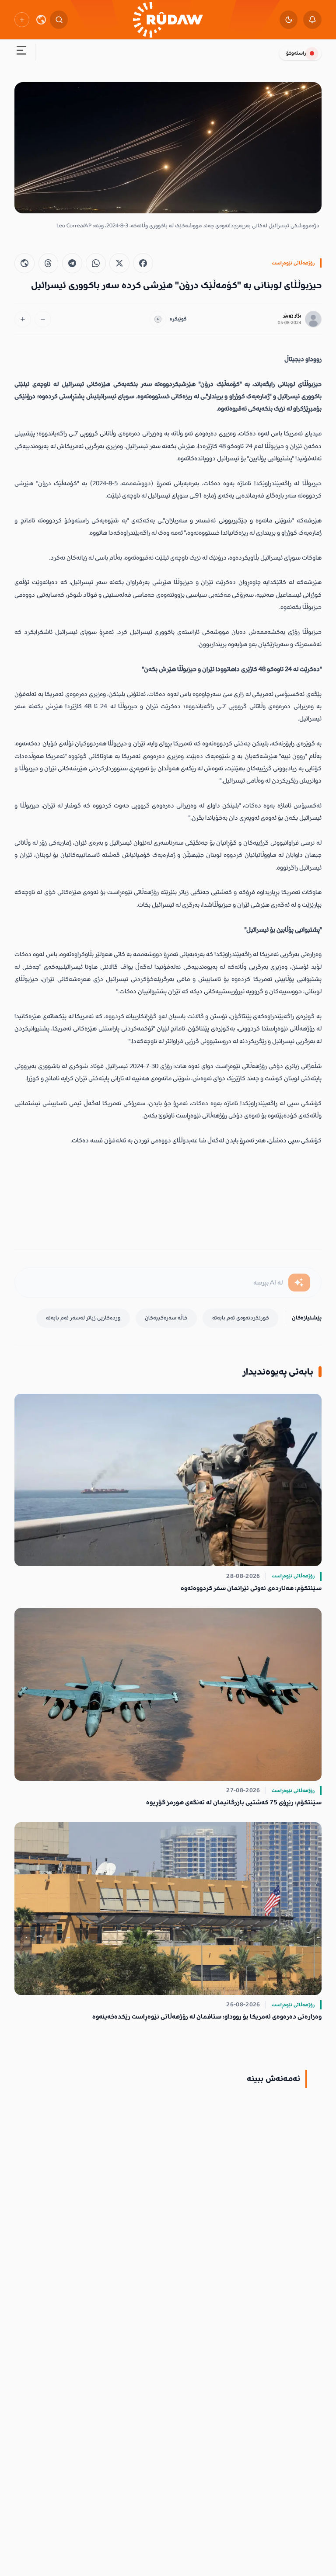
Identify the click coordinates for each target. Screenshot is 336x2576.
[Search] (59, 20)
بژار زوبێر (292, 315)
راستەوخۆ (296, 53)
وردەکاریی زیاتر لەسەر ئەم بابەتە (83, 1318)
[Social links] (22, 19)
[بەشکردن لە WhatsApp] (96, 263)
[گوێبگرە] (158, 319)
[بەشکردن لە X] (119, 263)
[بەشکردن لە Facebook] (143, 263)
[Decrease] (43, 319)
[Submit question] (299, 1283)
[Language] (41, 20)
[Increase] (23, 319)
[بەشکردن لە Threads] (49, 263)
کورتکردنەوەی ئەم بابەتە (241, 1318)
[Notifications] (312, 20)
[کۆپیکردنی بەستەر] (24, 263)
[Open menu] (21, 52)
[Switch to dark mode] (289, 20)
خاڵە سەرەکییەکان (166, 1318)
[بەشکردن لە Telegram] (72, 263)
